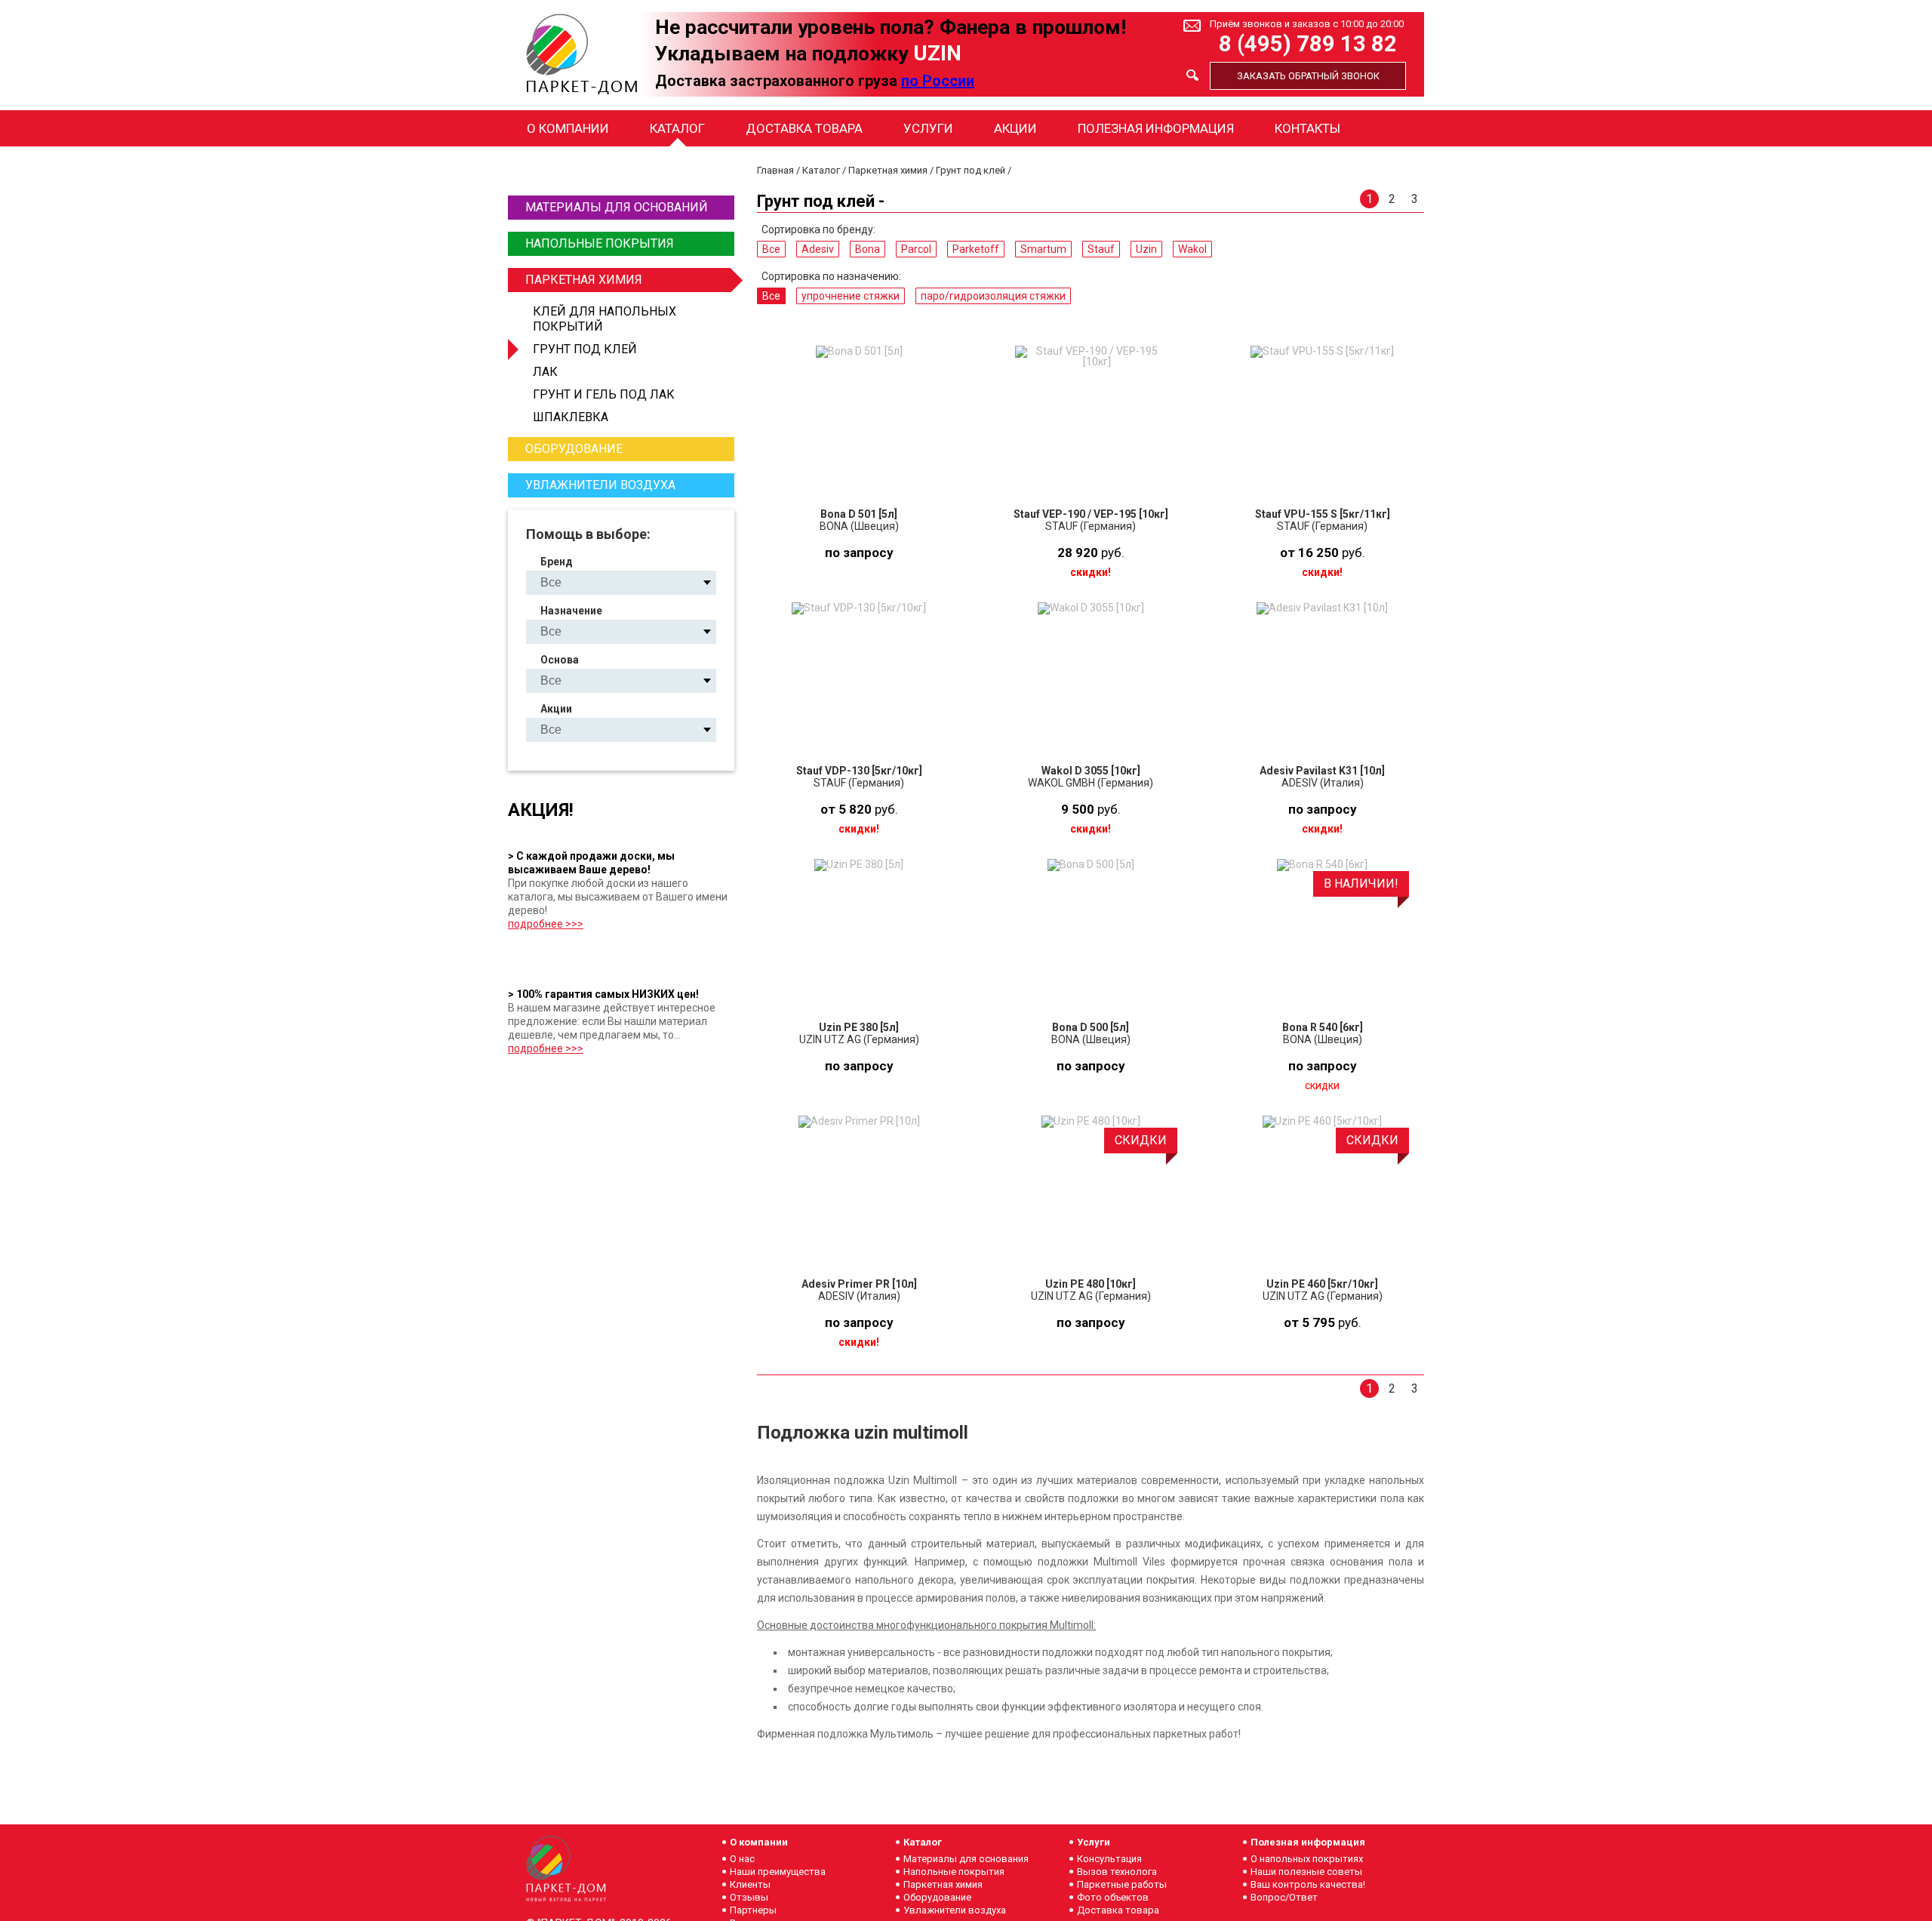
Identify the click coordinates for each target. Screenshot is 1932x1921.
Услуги (928, 128)
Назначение (571, 611)
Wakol (1192, 249)
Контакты (1307, 128)
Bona (868, 249)
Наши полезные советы (1306, 1872)
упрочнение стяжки (851, 296)
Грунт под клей (585, 349)
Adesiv (818, 249)
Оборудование (574, 449)
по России (938, 81)
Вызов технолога (1117, 1872)
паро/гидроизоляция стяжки (993, 296)
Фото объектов (1113, 1897)
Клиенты (750, 1884)
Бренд (557, 562)
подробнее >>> (546, 924)
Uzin (1146, 249)
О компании (568, 128)
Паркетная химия (584, 280)
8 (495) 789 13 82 (1308, 44)
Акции (1015, 128)
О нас (742, 1859)
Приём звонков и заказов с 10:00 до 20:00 (1307, 24)
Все (771, 249)
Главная (775, 170)
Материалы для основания (966, 1859)
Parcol (916, 249)
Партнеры (753, 1910)
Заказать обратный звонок (1308, 76)
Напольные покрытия (600, 243)
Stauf (1101, 249)
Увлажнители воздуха (600, 485)
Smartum (1043, 249)
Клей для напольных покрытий (605, 319)
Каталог (677, 128)
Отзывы (749, 1897)
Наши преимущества (778, 1872)
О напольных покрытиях (1307, 1859)
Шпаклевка (571, 417)
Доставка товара (804, 128)
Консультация (1109, 1859)
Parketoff (976, 249)
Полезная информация (1156, 128)
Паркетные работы (1122, 1884)
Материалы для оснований (617, 207)
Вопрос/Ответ (1284, 1897)
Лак (545, 372)
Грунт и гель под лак (604, 394)
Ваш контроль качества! (1308, 1884)
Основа (560, 660)
